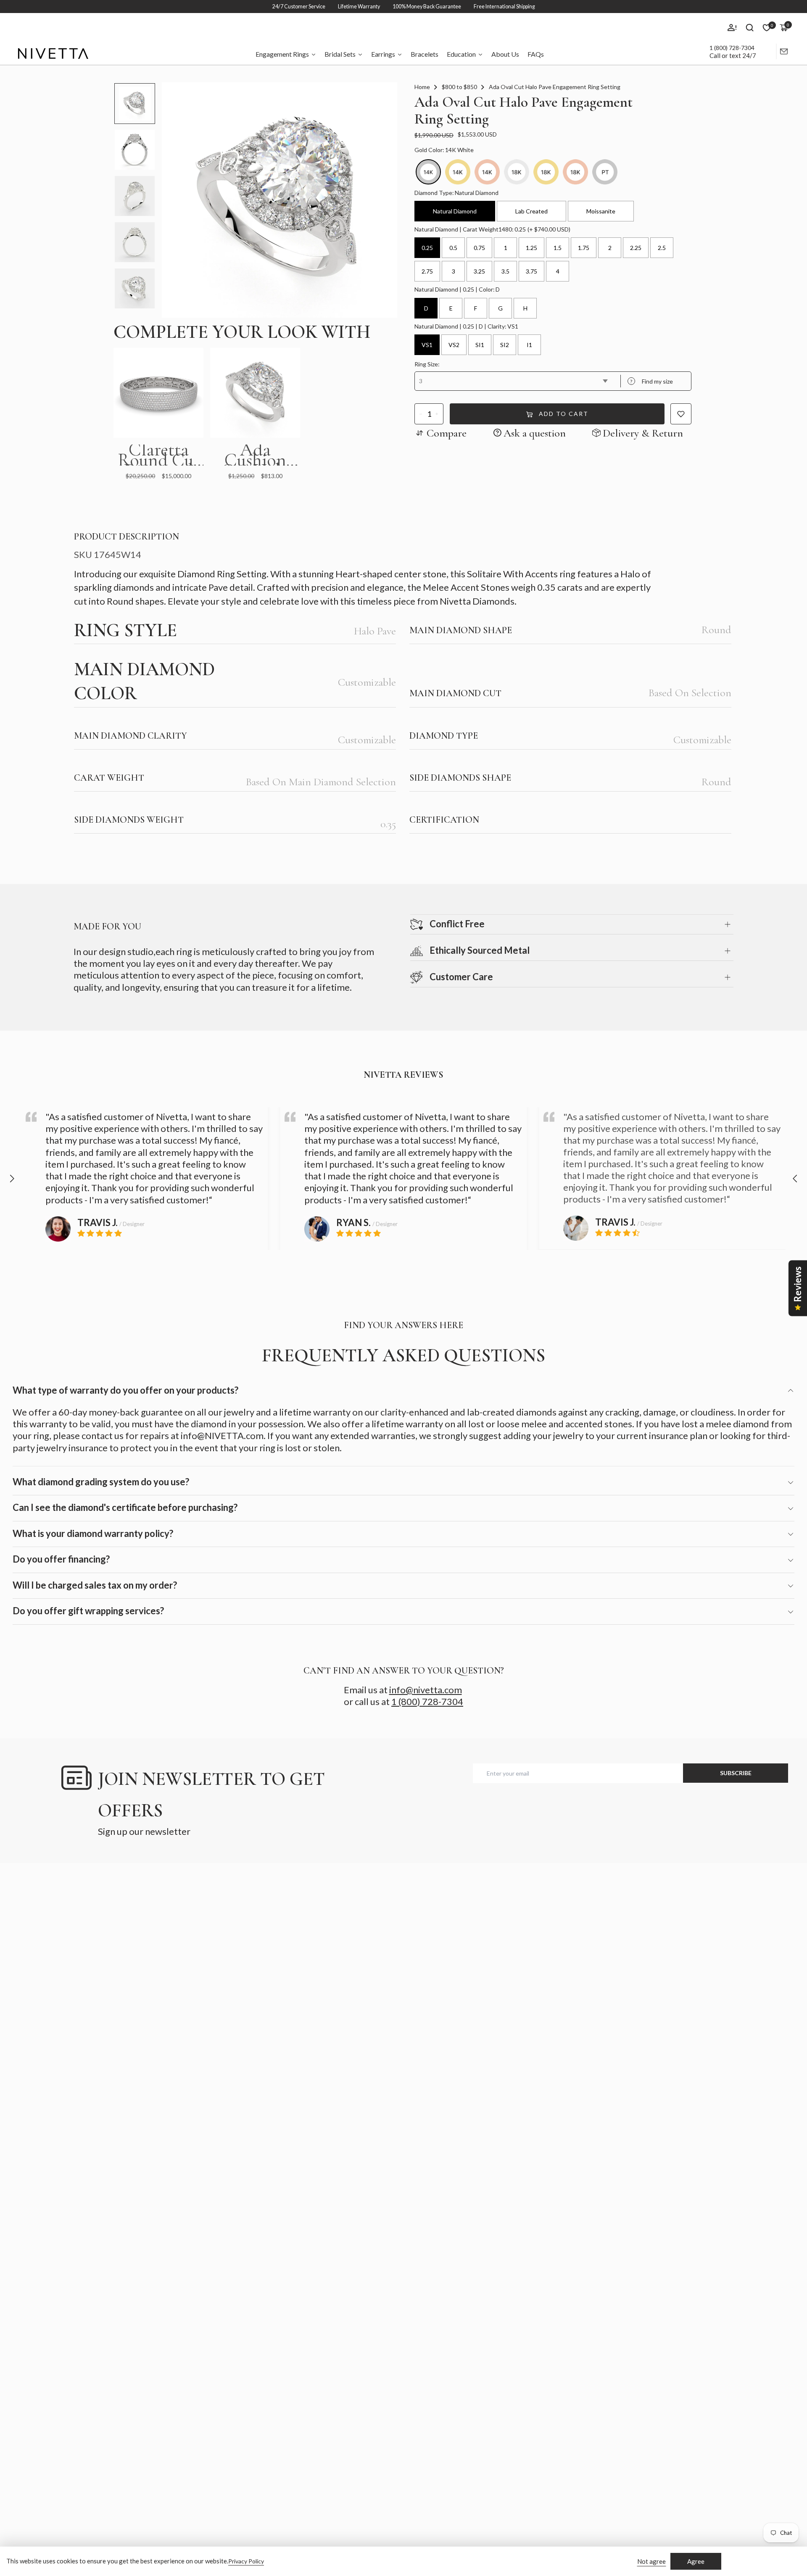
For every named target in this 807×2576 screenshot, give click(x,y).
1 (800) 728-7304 (732, 48)
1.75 (584, 248)
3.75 (531, 271)
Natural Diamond (455, 211)
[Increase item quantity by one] (437, 414)
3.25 (479, 271)
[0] (767, 28)
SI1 (480, 345)
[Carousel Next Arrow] (795, 1179)
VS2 (454, 345)
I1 (529, 345)
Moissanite (601, 211)
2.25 (636, 248)
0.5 (453, 248)
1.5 (558, 248)
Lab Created (531, 211)
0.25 (427, 248)
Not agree (651, 2561)
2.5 (662, 248)
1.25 (531, 248)
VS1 (427, 345)
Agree (696, 2561)
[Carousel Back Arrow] (12, 1179)
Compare (447, 433)
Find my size (651, 381)
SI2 (505, 345)
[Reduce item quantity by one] (421, 414)
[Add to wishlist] (681, 414)
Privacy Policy (246, 2561)
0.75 (479, 248)
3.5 (505, 271)
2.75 (427, 271)
